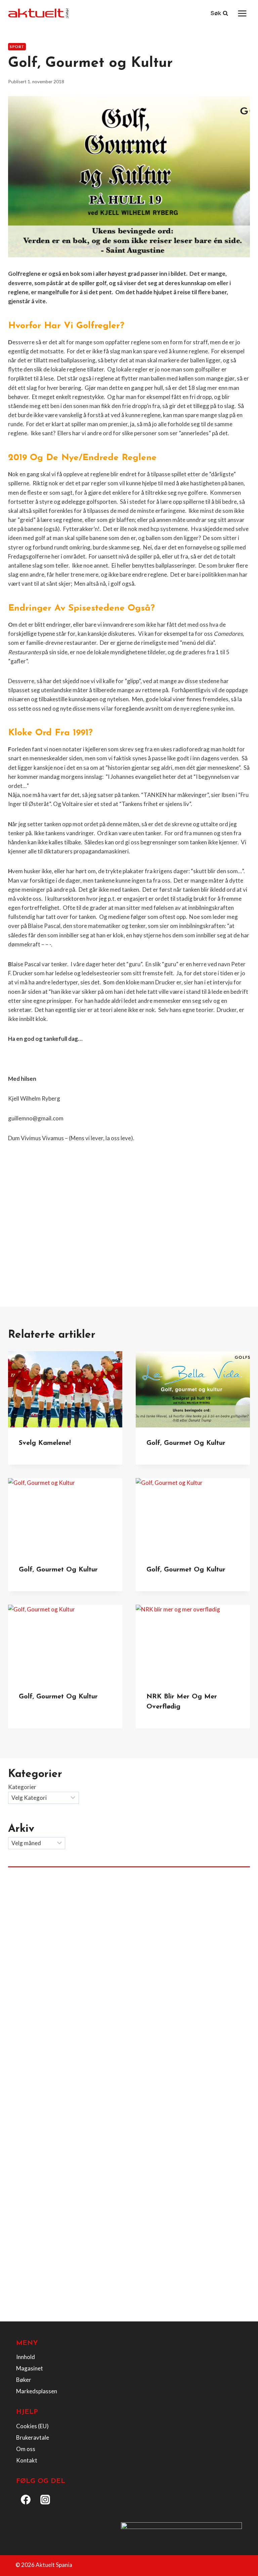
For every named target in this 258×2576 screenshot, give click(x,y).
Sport (17, 47)
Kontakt (27, 2460)
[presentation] (65, 1389)
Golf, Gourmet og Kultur (58, 1570)
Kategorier (22, 1787)
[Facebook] (26, 2499)
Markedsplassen (37, 2391)
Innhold (26, 2357)
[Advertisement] (129, 1238)
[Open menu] (242, 13)
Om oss (26, 2449)
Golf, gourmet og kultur (186, 1443)
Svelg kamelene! (45, 1443)
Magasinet (30, 2368)
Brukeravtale (33, 2437)
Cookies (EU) (32, 2426)
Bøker (24, 2380)
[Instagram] (45, 2499)
